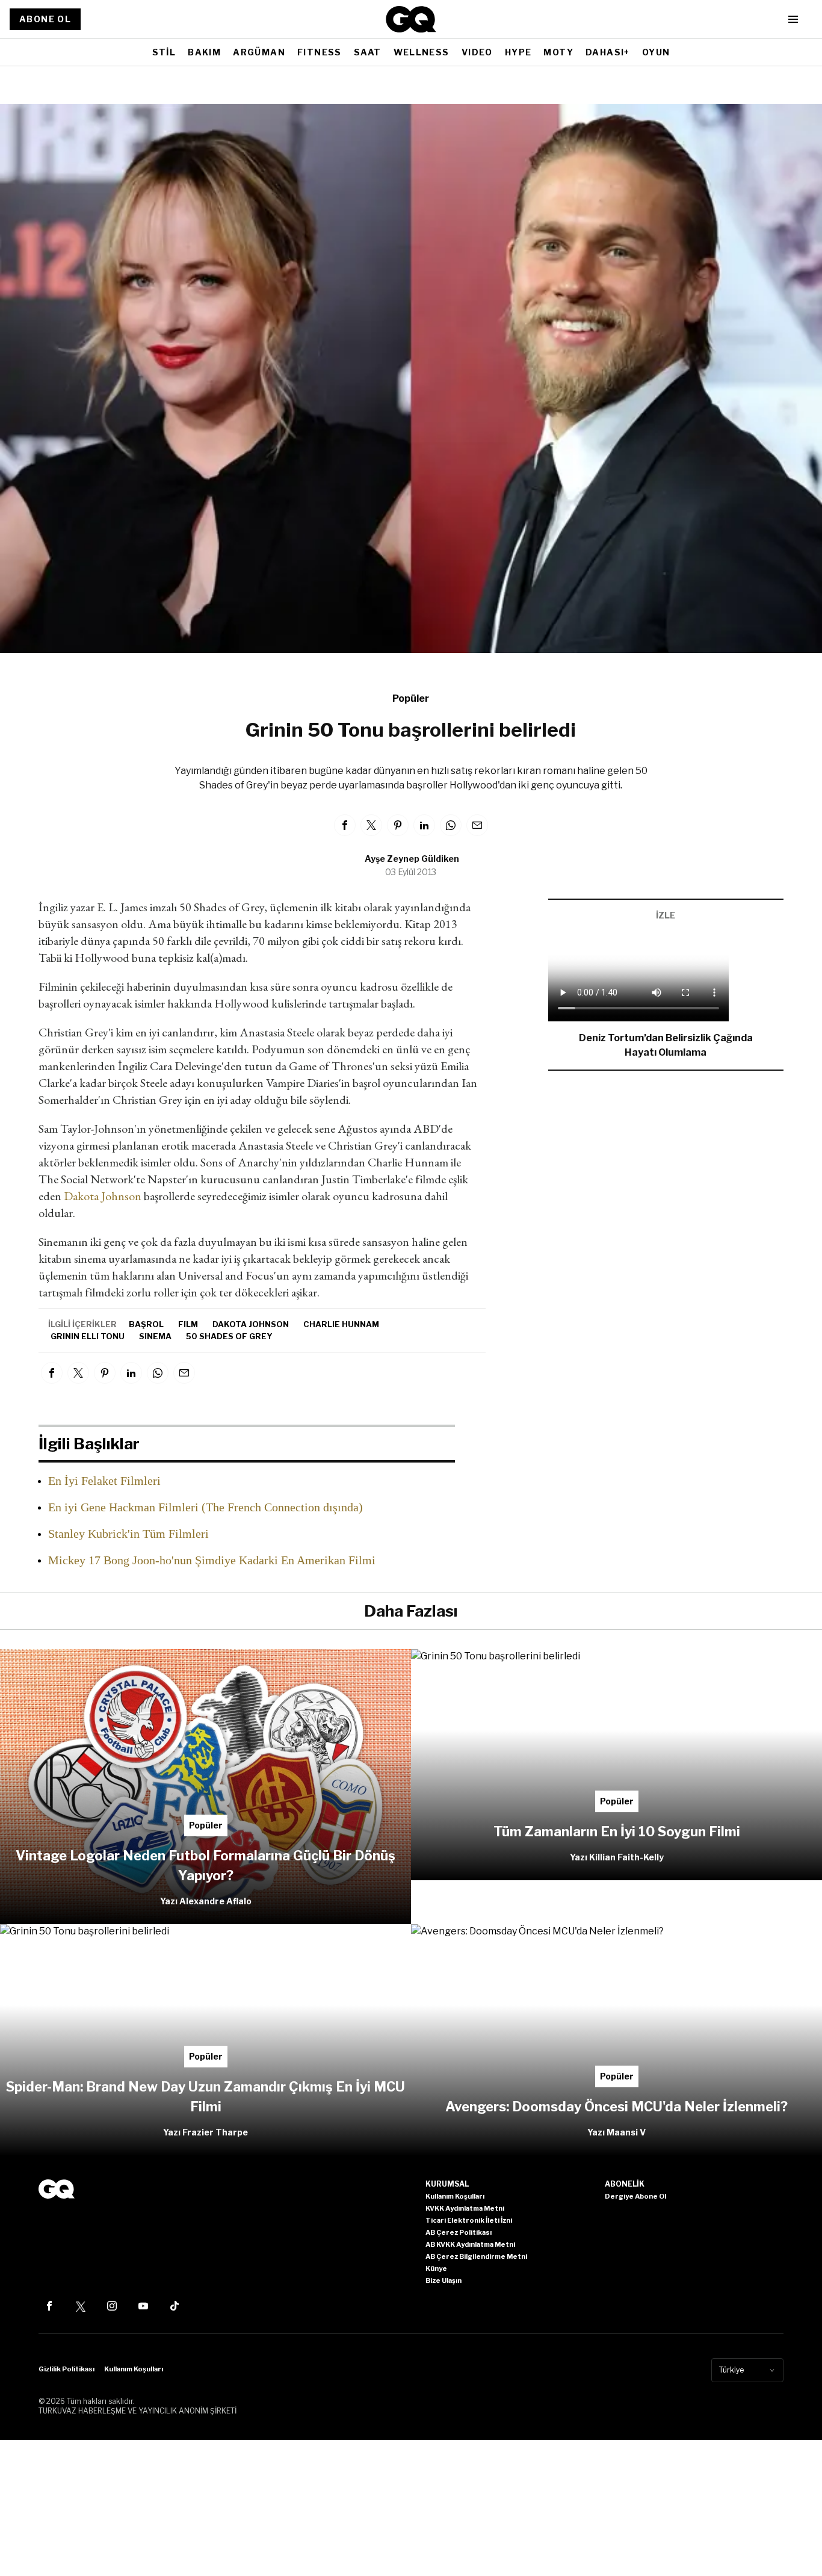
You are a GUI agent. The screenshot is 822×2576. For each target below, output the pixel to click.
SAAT (368, 52)
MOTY (558, 52)
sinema (155, 1336)
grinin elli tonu (88, 1336)
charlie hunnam (341, 1324)
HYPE (518, 52)
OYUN (656, 52)
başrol (146, 1324)
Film (188, 1324)
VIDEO (477, 52)
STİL (164, 52)
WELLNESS (422, 52)
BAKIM (204, 52)
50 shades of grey (229, 1336)
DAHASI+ (608, 52)
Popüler (411, 698)
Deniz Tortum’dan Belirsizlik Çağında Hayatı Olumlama (666, 1045)
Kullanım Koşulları (134, 2369)
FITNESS (320, 52)
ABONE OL (45, 19)
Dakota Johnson (104, 1196)
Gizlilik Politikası (66, 2369)
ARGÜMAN (259, 52)
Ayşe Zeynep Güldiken (412, 859)
